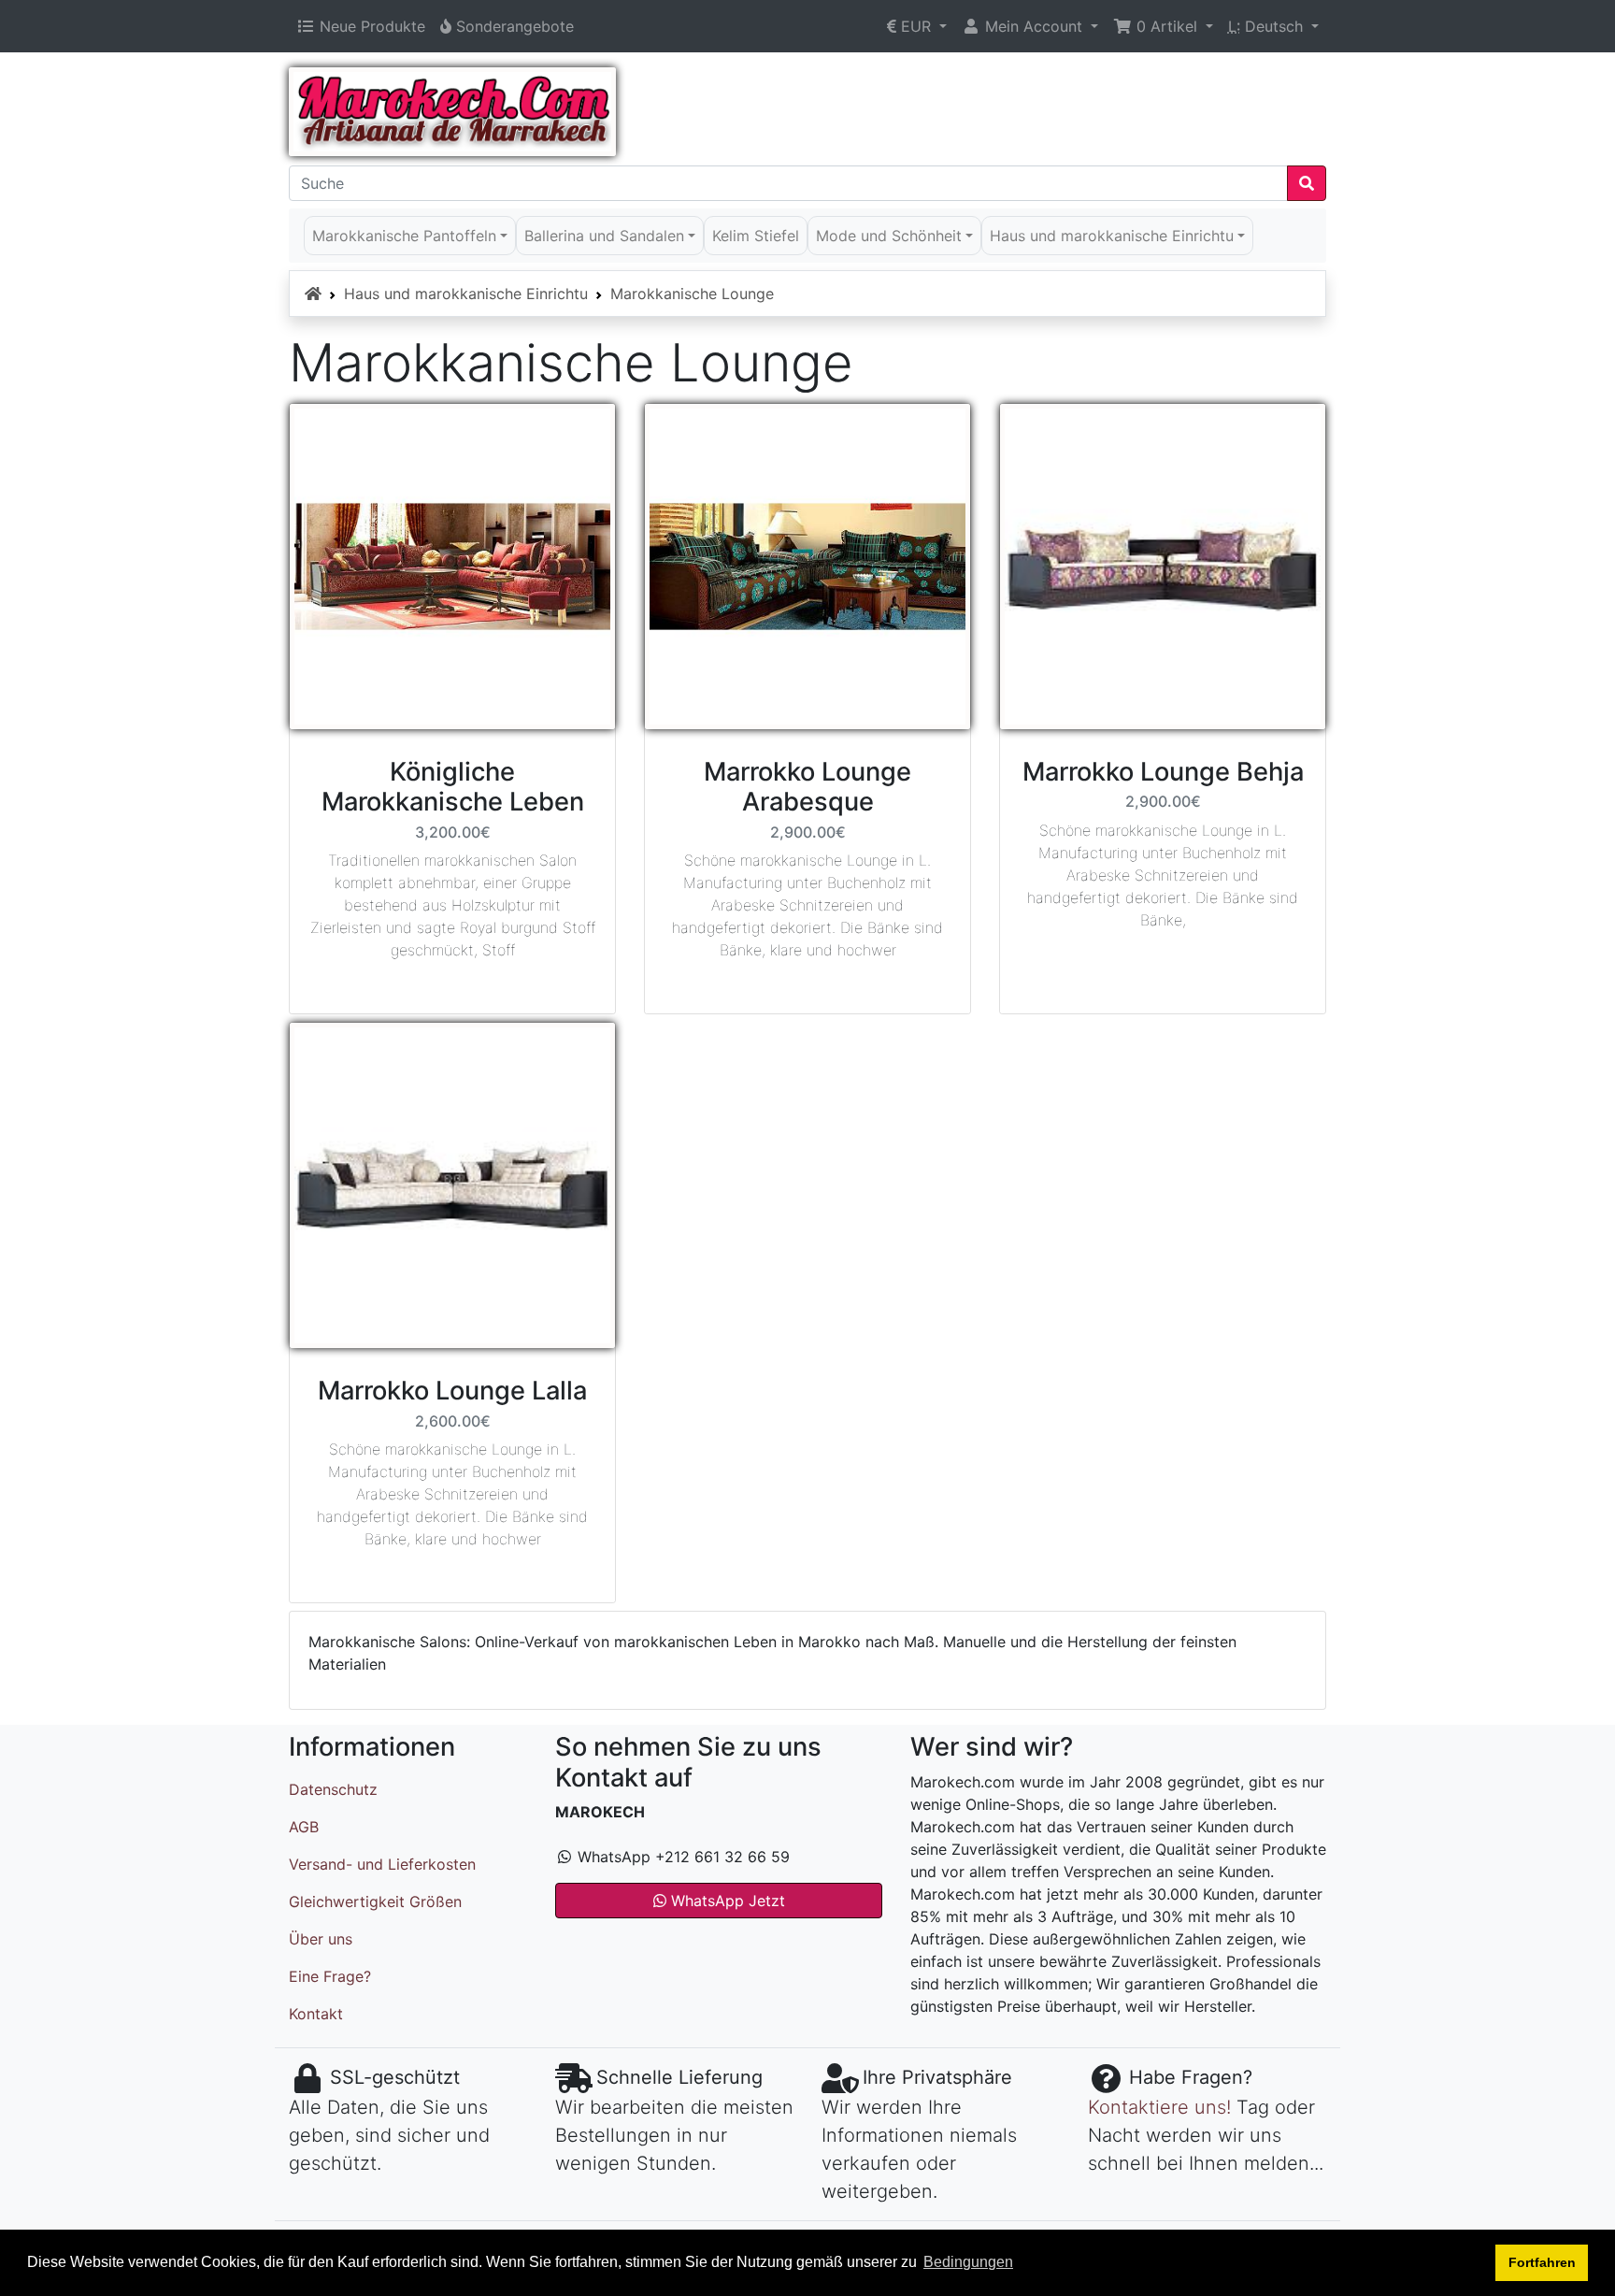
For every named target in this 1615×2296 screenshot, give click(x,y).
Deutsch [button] (1268, 26)
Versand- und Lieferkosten (382, 1864)
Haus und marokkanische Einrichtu (466, 294)
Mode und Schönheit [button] (889, 236)
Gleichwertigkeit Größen (375, 1901)
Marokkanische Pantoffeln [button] (404, 236)
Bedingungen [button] (968, 2262)
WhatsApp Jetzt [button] (726, 1901)
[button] (917, 26)
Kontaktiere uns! (1159, 2107)
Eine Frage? (330, 1976)
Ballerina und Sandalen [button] (604, 236)
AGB (304, 1827)
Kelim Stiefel (756, 236)
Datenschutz (333, 1789)
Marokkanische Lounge (692, 294)
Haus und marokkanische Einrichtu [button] (1112, 236)
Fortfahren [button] (1542, 2262)
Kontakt (316, 2014)
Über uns (321, 1939)
